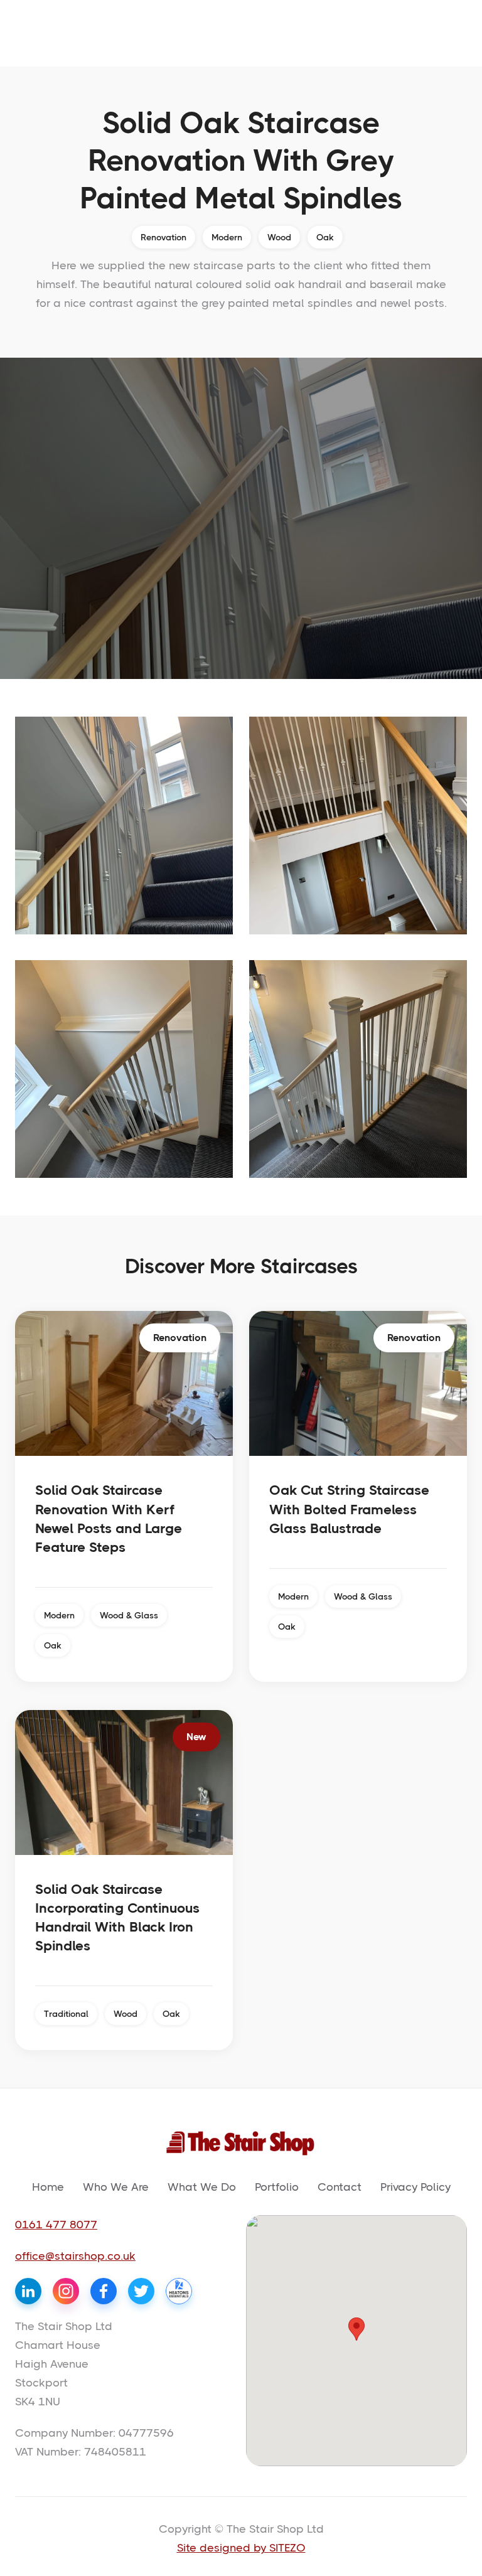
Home (48, 2187)
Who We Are (116, 2187)
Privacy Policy (415, 2187)
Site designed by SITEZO (241, 2548)
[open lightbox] (124, 826)
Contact (340, 2187)
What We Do (202, 2187)
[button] (356, 2329)
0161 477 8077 (56, 2225)
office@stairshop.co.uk (75, 2256)
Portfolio (277, 2187)
